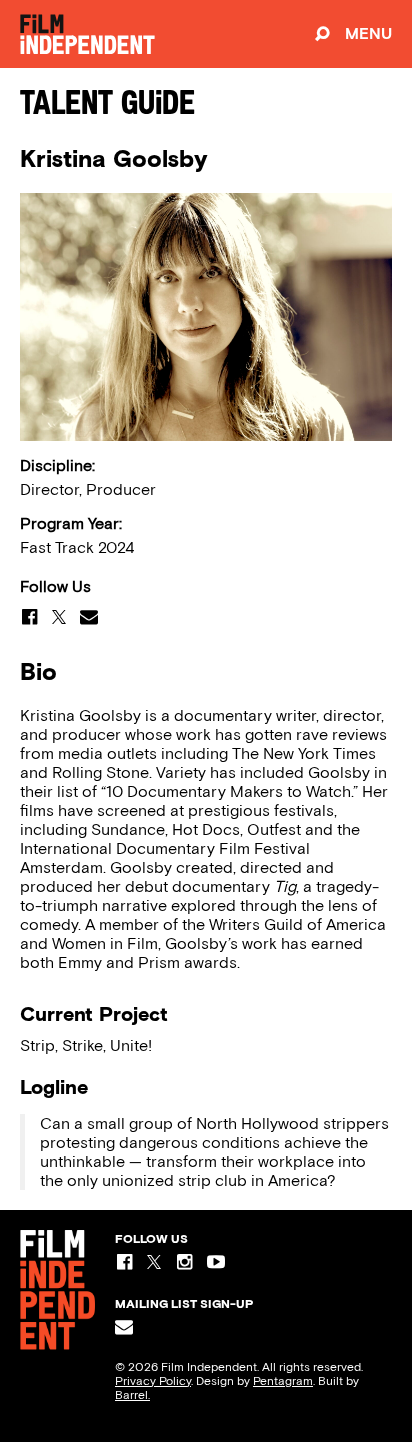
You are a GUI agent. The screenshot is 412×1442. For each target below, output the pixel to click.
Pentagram (283, 1381)
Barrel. (132, 1395)
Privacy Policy (153, 1381)
